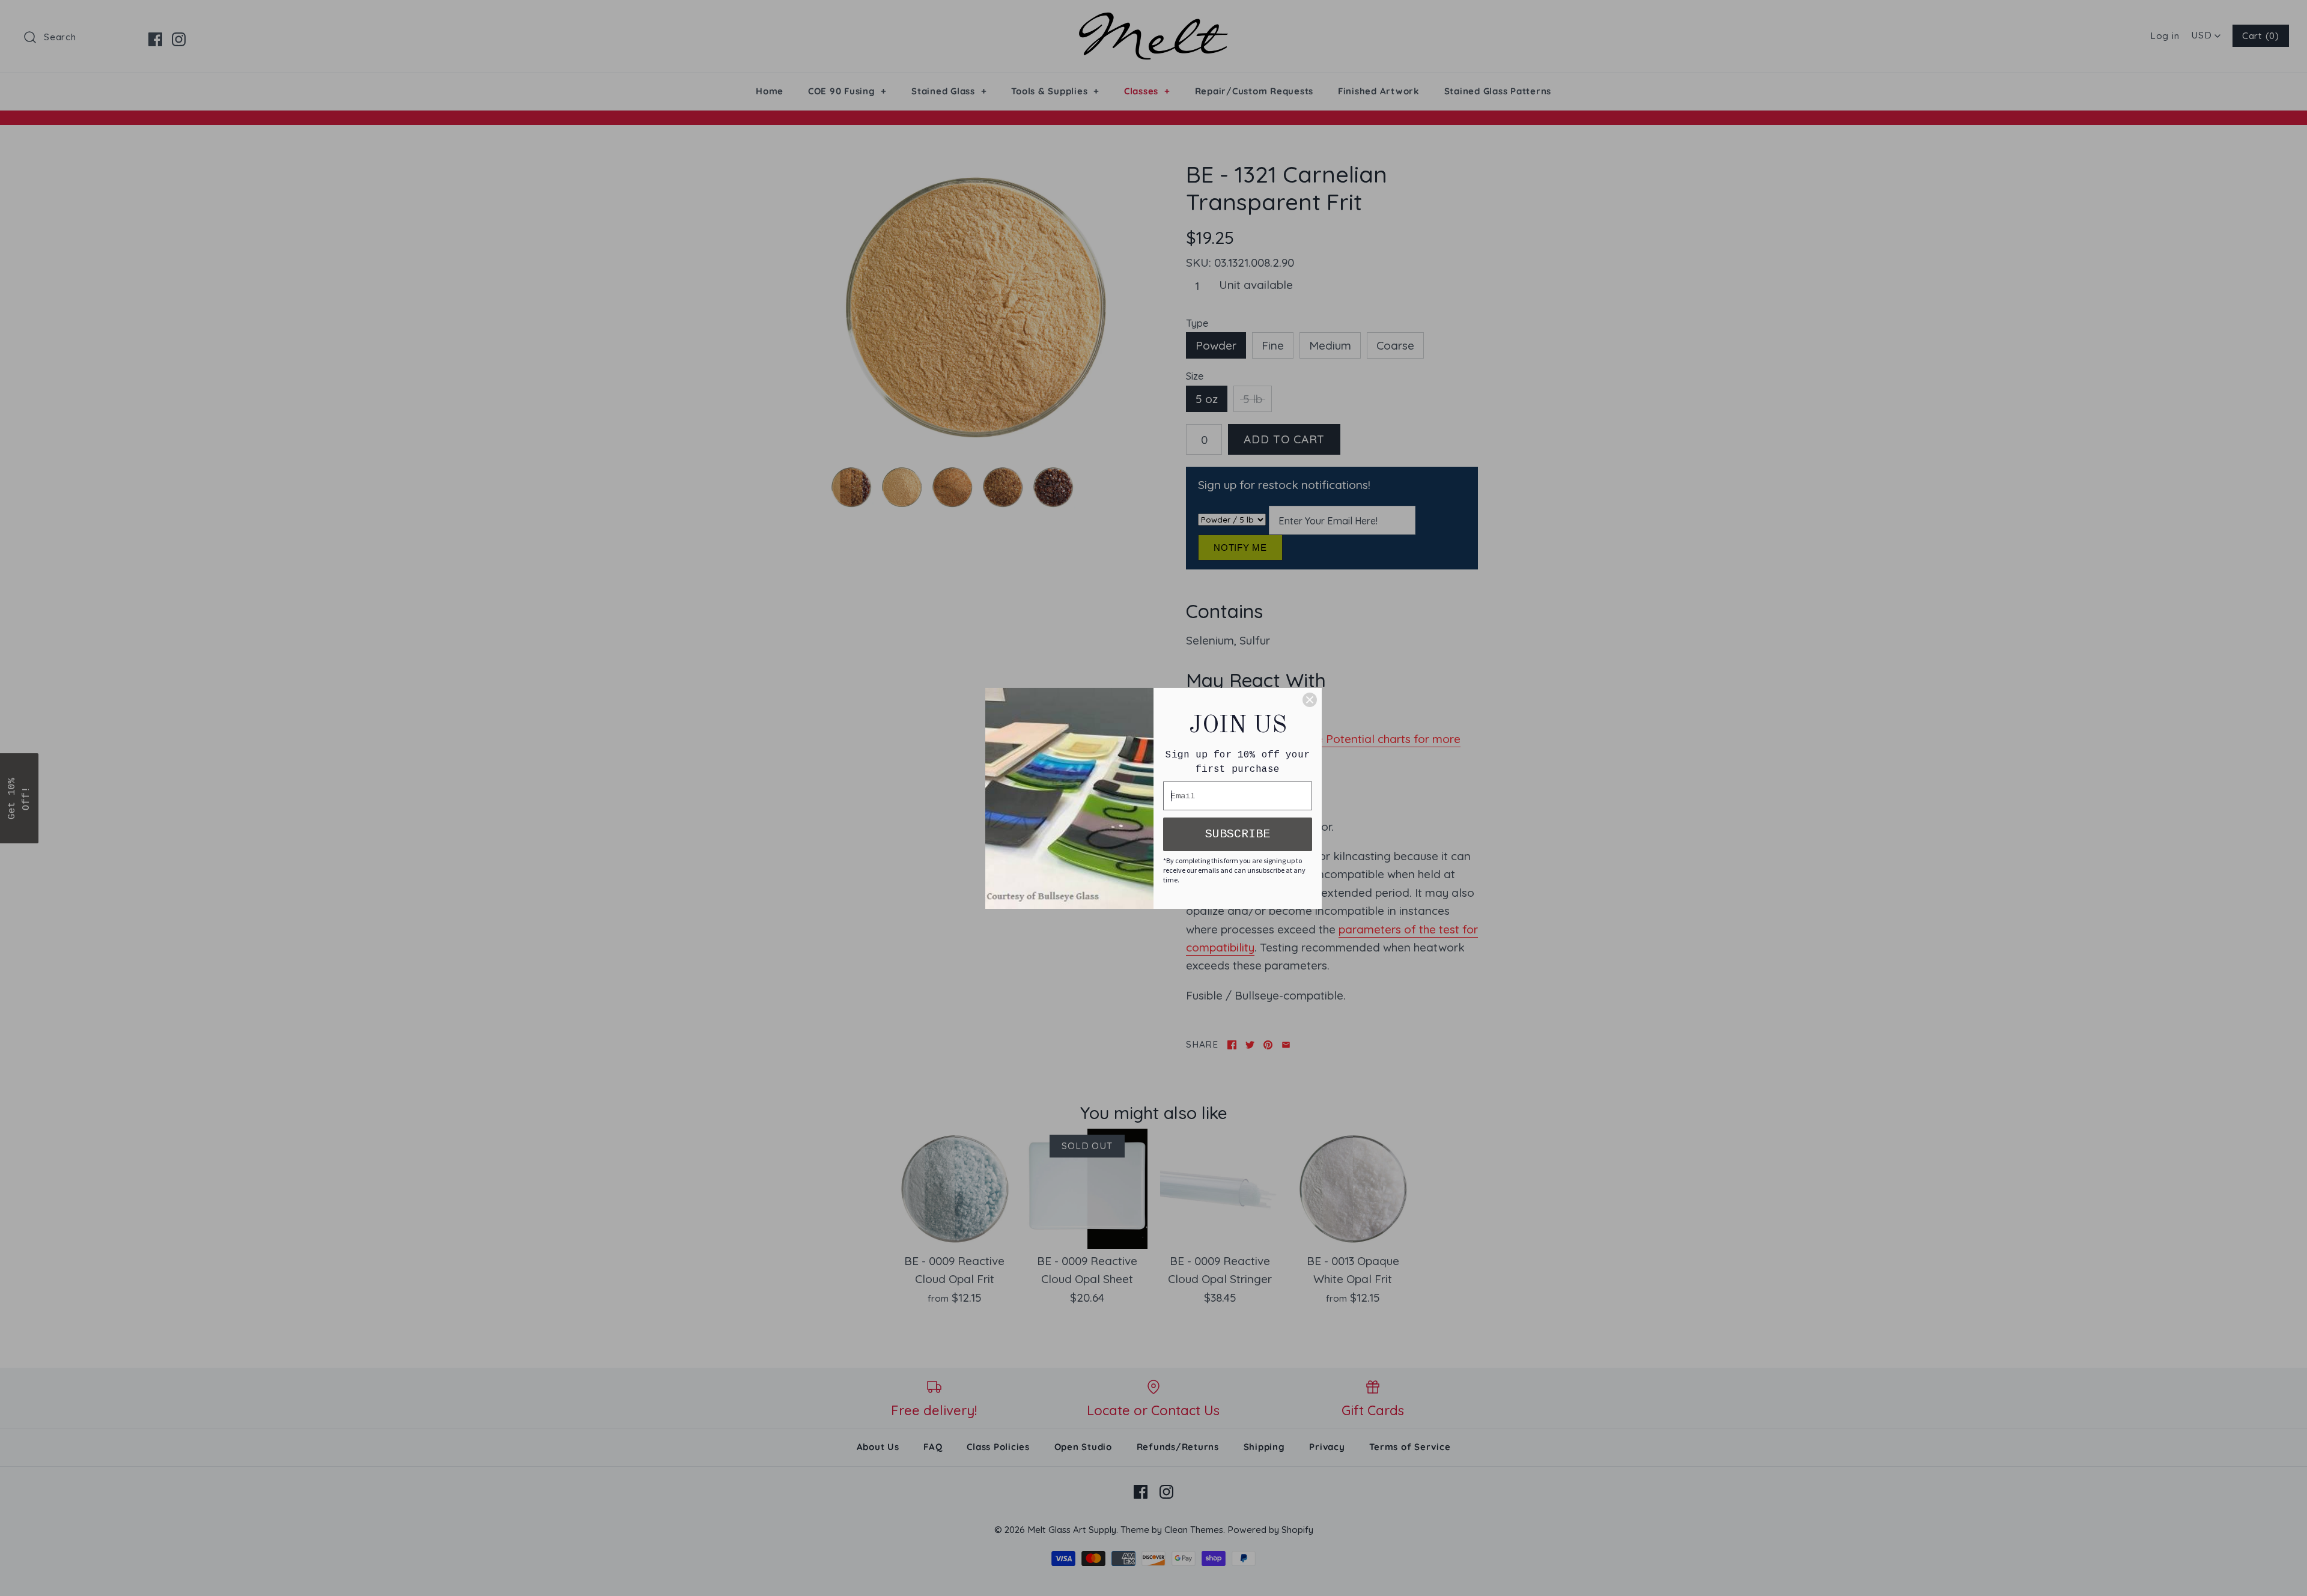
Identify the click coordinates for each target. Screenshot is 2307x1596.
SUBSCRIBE (1238, 834)
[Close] (1310, 700)
